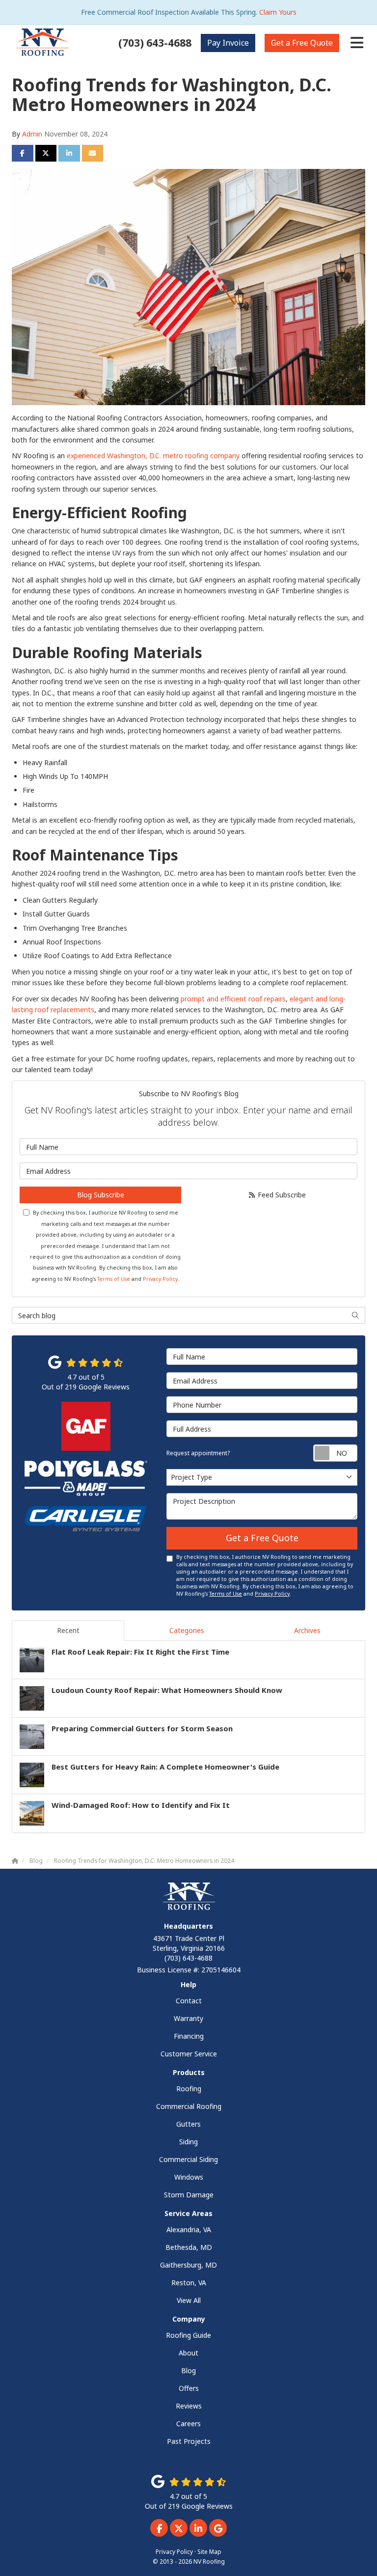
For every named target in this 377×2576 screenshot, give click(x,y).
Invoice (228, 43)
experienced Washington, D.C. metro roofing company (153, 456)
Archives (307, 1630)
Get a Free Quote (262, 1538)
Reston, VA (189, 2283)
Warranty (188, 2018)
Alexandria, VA (189, 2230)
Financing (189, 2036)
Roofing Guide (188, 2335)
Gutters (188, 2124)
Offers (189, 2388)
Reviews (189, 2406)
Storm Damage (189, 2195)
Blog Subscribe (101, 1195)
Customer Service (189, 2054)
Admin (32, 134)
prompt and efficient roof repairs (233, 999)
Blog (188, 2370)
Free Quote (302, 43)
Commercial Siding (188, 2159)
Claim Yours (278, 12)
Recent (68, 1630)
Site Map (209, 2551)
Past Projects (189, 2441)
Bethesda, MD (189, 2247)
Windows (189, 2177)
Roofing (189, 2089)
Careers (188, 2424)
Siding (188, 2142)
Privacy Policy (160, 1279)
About (188, 2353)
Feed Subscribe (281, 1195)
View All (189, 2300)
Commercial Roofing (189, 2106)
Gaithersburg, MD (188, 2265)
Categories (187, 1630)
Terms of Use (114, 1279)
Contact (189, 2001)
